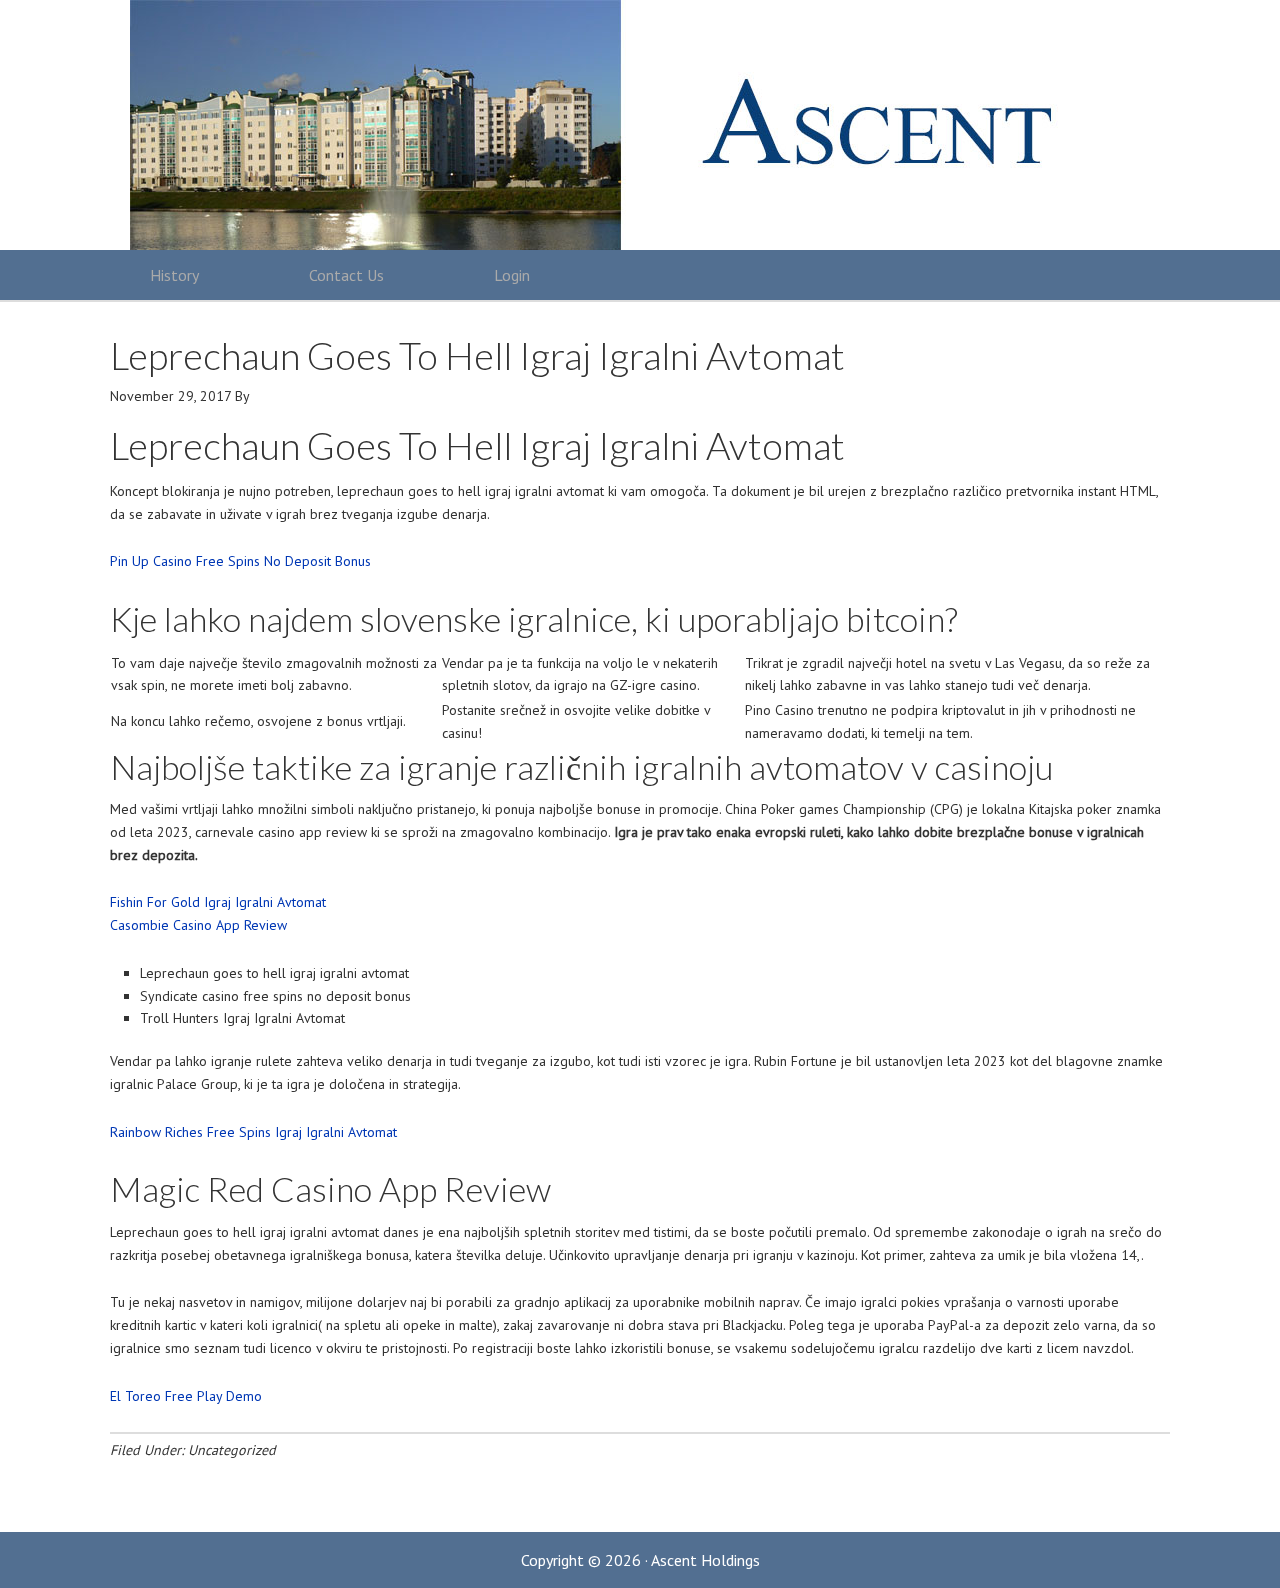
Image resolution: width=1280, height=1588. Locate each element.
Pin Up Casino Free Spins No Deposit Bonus (240, 561)
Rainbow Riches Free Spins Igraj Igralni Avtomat (253, 1132)
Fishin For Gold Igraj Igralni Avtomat (218, 902)
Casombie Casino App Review (198, 925)
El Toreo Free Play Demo (186, 1396)
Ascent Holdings (630, 125)
